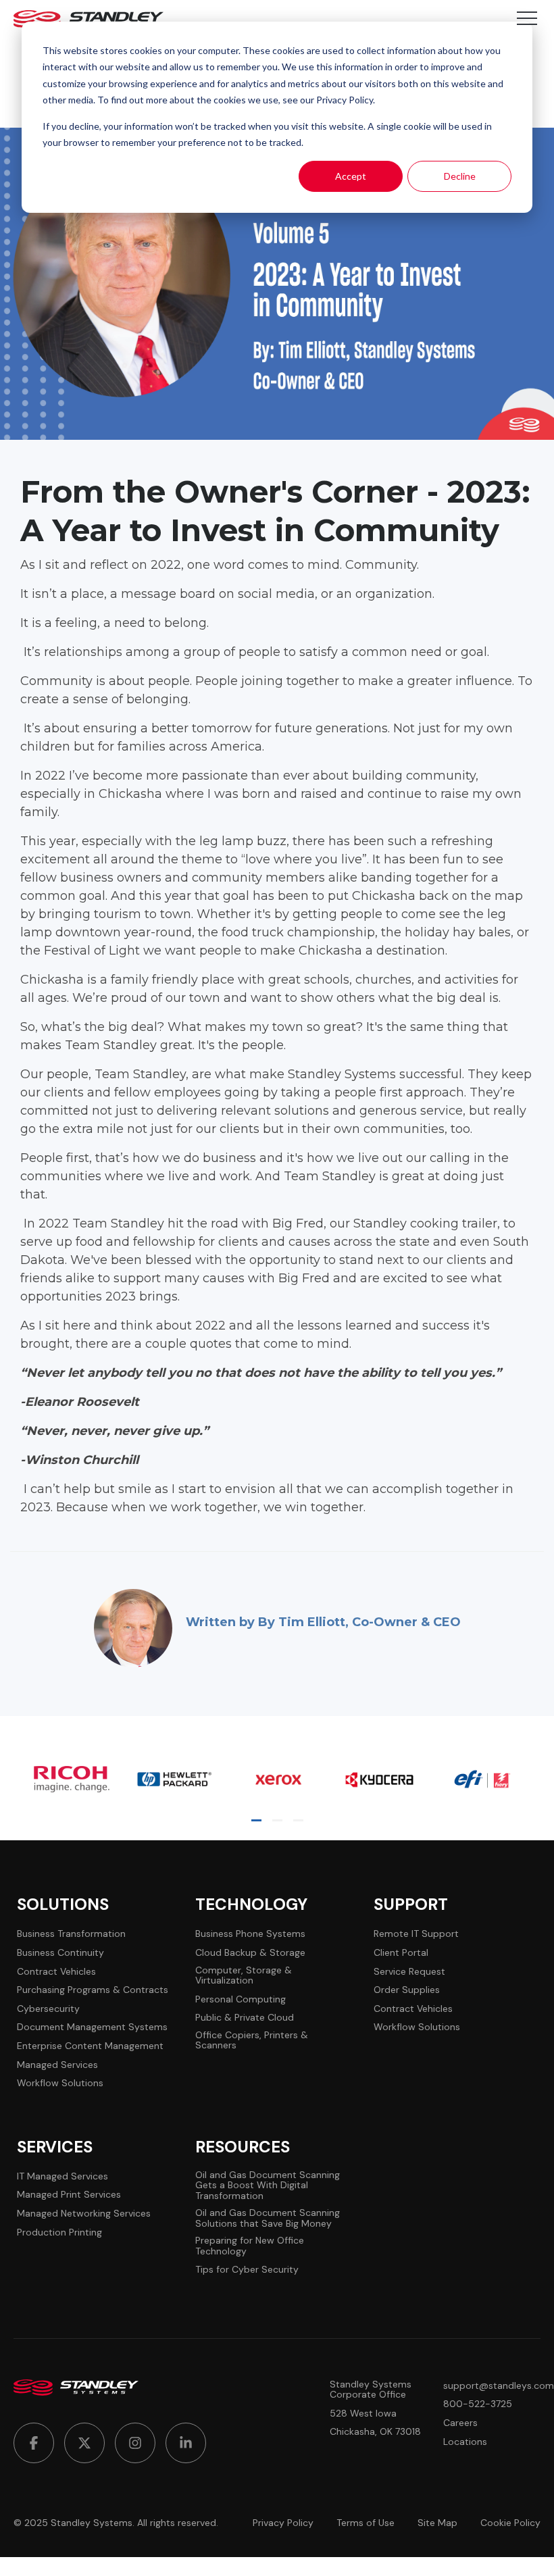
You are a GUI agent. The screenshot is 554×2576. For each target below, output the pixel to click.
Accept (351, 176)
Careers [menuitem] (460, 2423)
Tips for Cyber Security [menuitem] (247, 2270)
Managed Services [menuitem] (57, 2065)
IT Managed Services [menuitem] (62, 2176)
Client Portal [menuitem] (401, 1953)
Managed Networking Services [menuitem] (84, 2214)
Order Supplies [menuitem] (407, 1990)
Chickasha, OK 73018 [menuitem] (375, 2432)
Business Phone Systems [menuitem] (250, 1934)
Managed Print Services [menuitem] (69, 2195)
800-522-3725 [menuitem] (478, 2404)
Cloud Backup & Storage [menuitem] (250, 1953)
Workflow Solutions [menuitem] (60, 2083)
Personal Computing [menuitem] (241, 1999)
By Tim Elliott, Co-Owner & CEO (359, 1622)
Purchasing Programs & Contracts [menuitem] (93, 1990)
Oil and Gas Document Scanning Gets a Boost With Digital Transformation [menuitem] (268, 2186)
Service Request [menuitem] (409, 1972)
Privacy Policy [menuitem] (283, 2523)
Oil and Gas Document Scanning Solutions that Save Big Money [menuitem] (268, 2218)
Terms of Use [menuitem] (366, 2523)
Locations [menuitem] (465, 2442)
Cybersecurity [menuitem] (48, 2009)
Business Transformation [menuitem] (71, 1934)
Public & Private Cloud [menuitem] (245, 2018)
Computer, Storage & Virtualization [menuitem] (244, 1976)
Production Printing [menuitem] (59, 2232)
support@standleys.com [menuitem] (499, 2386)
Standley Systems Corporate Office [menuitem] (371, 2390)
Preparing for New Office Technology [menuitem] (250, 2246)
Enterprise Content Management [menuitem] (90, 2046)
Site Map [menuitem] (437, 2523)
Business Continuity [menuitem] (60, 1953)
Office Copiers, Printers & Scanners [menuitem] (252, 2041)
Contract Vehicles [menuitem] (56, 1972)
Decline (460, 176)
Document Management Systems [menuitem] (92, 2027)
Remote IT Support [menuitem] (416, 1934)
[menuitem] (34, 2443)
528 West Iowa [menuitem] (363, 2414)
